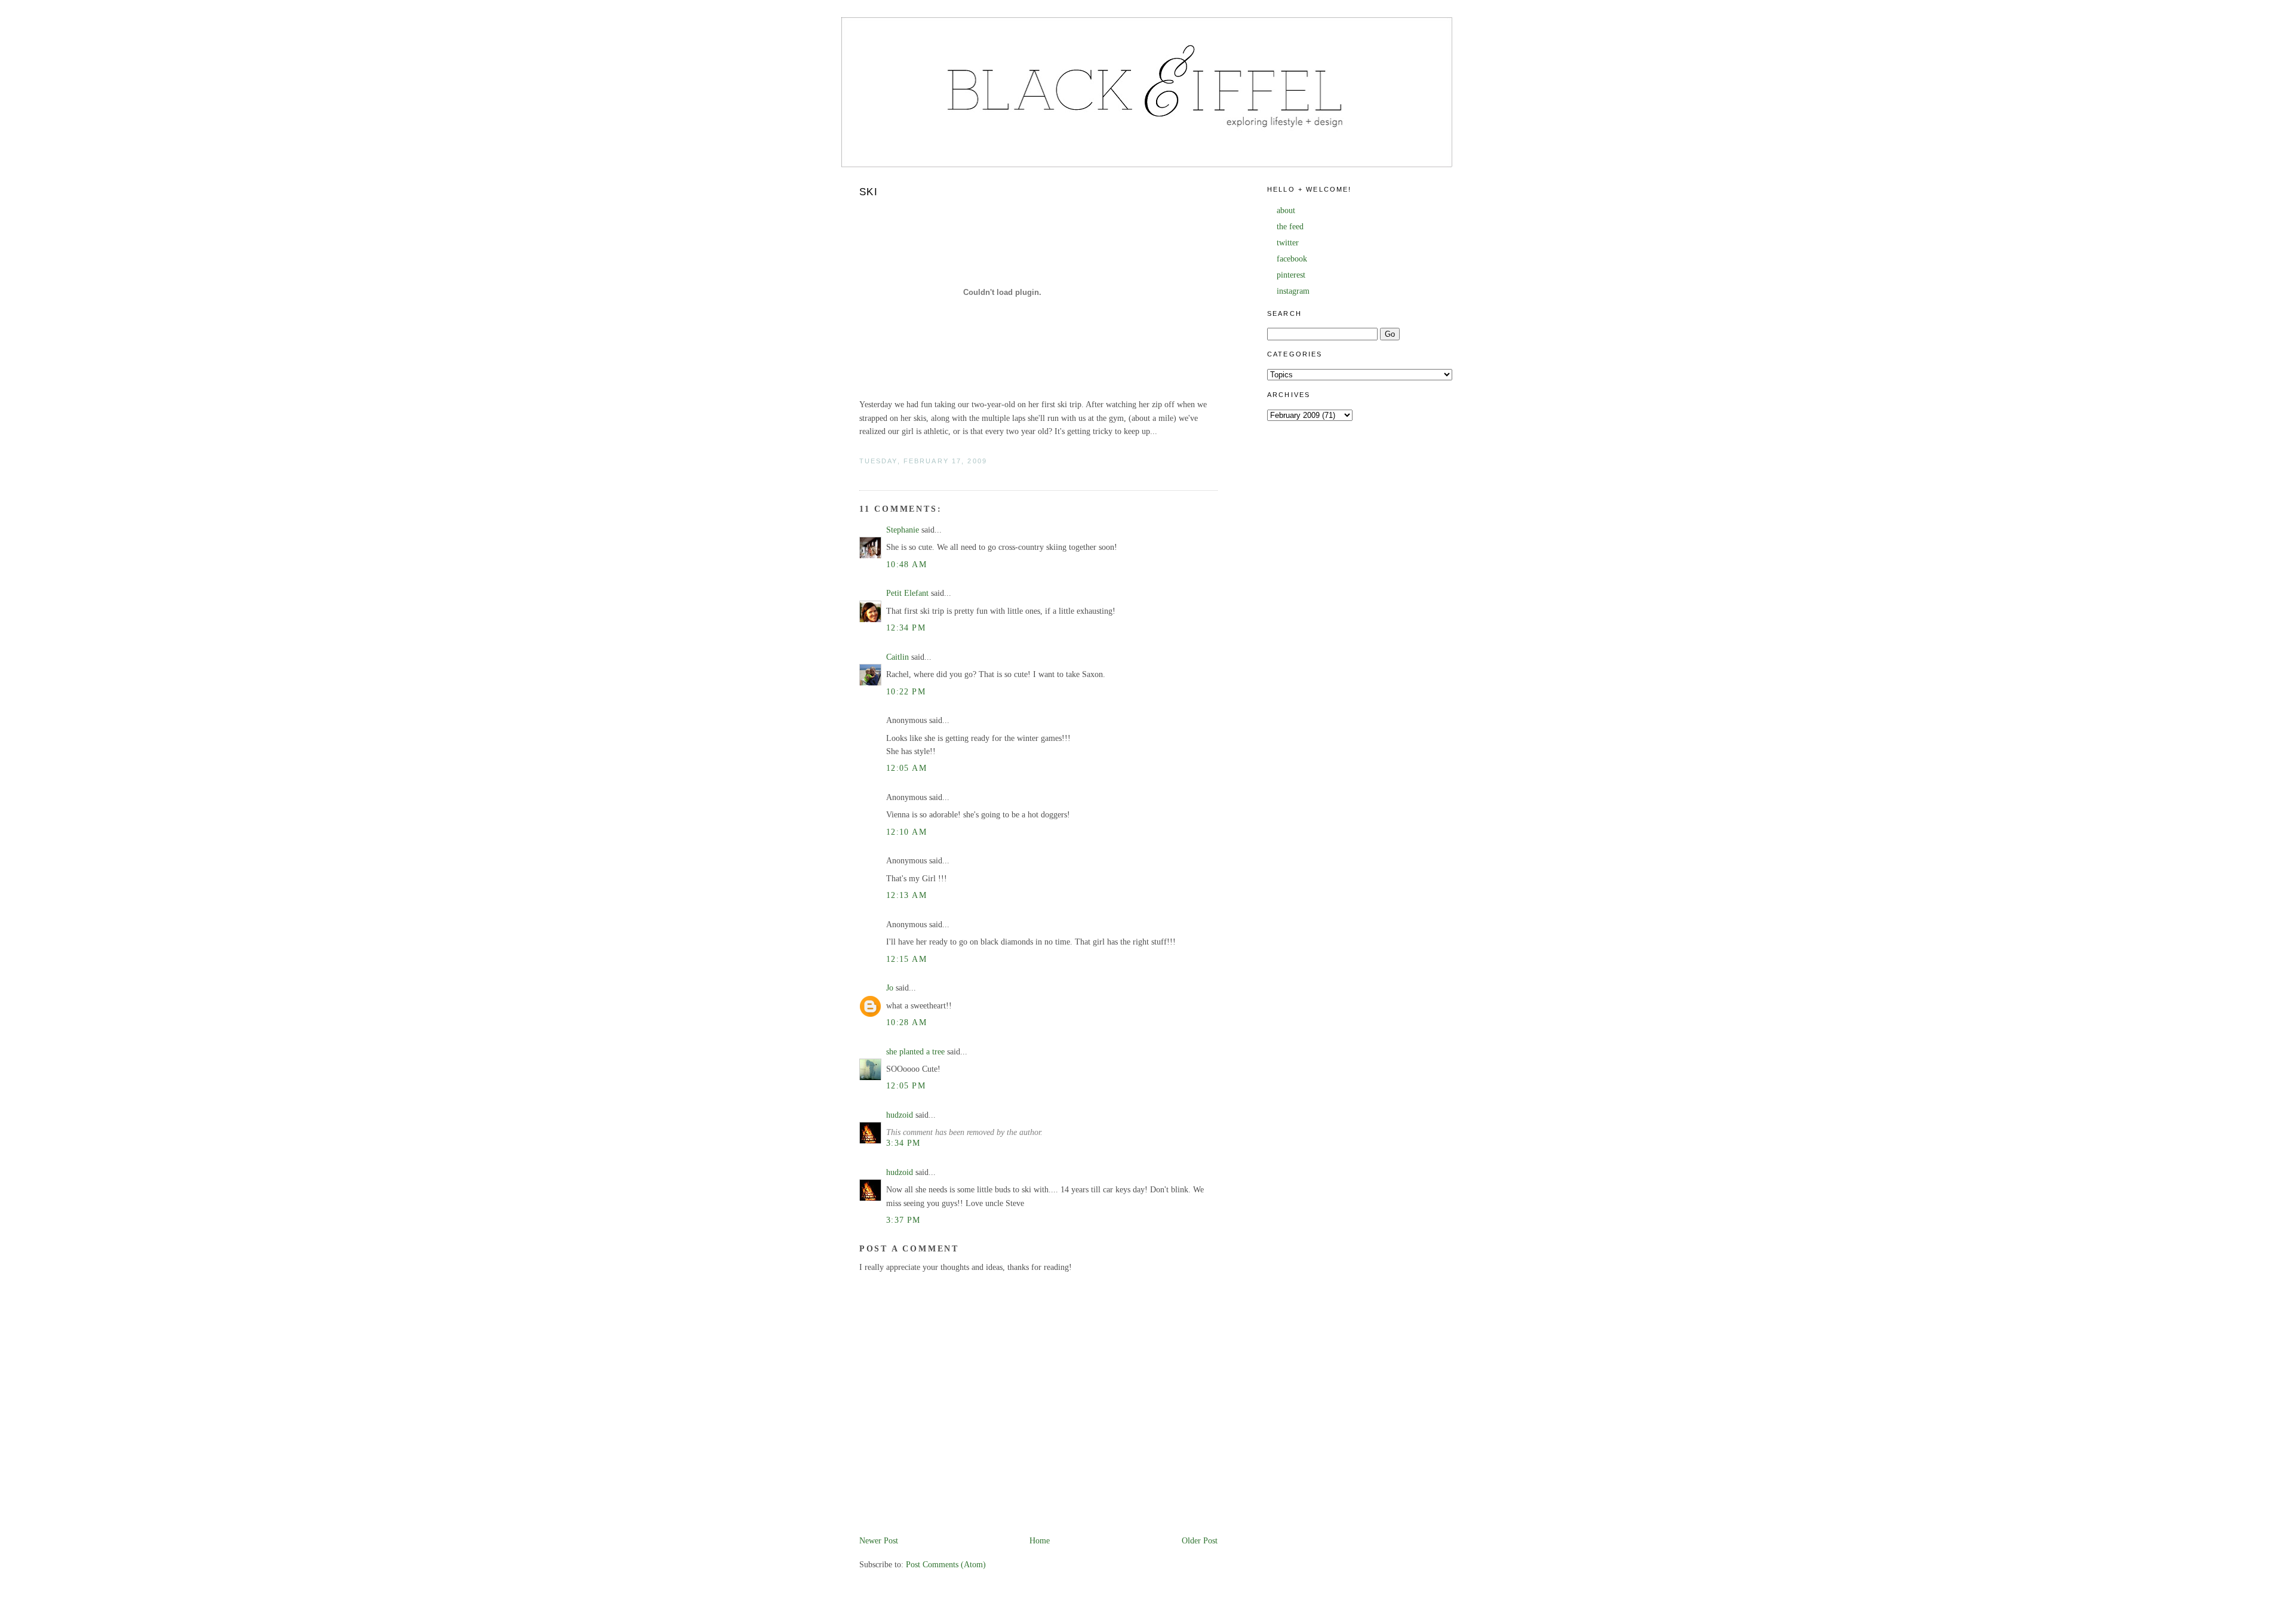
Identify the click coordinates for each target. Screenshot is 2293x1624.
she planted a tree (915, 1052)
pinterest (1291, 275)
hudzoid (900, 1115)
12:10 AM (906, 832)
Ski (869, 192)
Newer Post (879, 1541)
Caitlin (897, 657)
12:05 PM (906, 1086)
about (1286, 210)
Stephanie (903, 530)
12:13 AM (906, 895)
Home (1040, 1541)
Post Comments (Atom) (946, 1565)
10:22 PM (906, 692)
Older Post (1200, 1541)
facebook (1292, 259)
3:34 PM (903, 1143)
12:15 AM (906, 959)
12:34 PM (906, 628)
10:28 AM (906, 1022)
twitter (1288, 243)
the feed (1290, 227)
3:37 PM (903, 1220)
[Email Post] (860, 474)
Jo (890, 988)
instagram (1293, 291)
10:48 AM (906, 565)
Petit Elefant (907, 593)
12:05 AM (906, 768)
